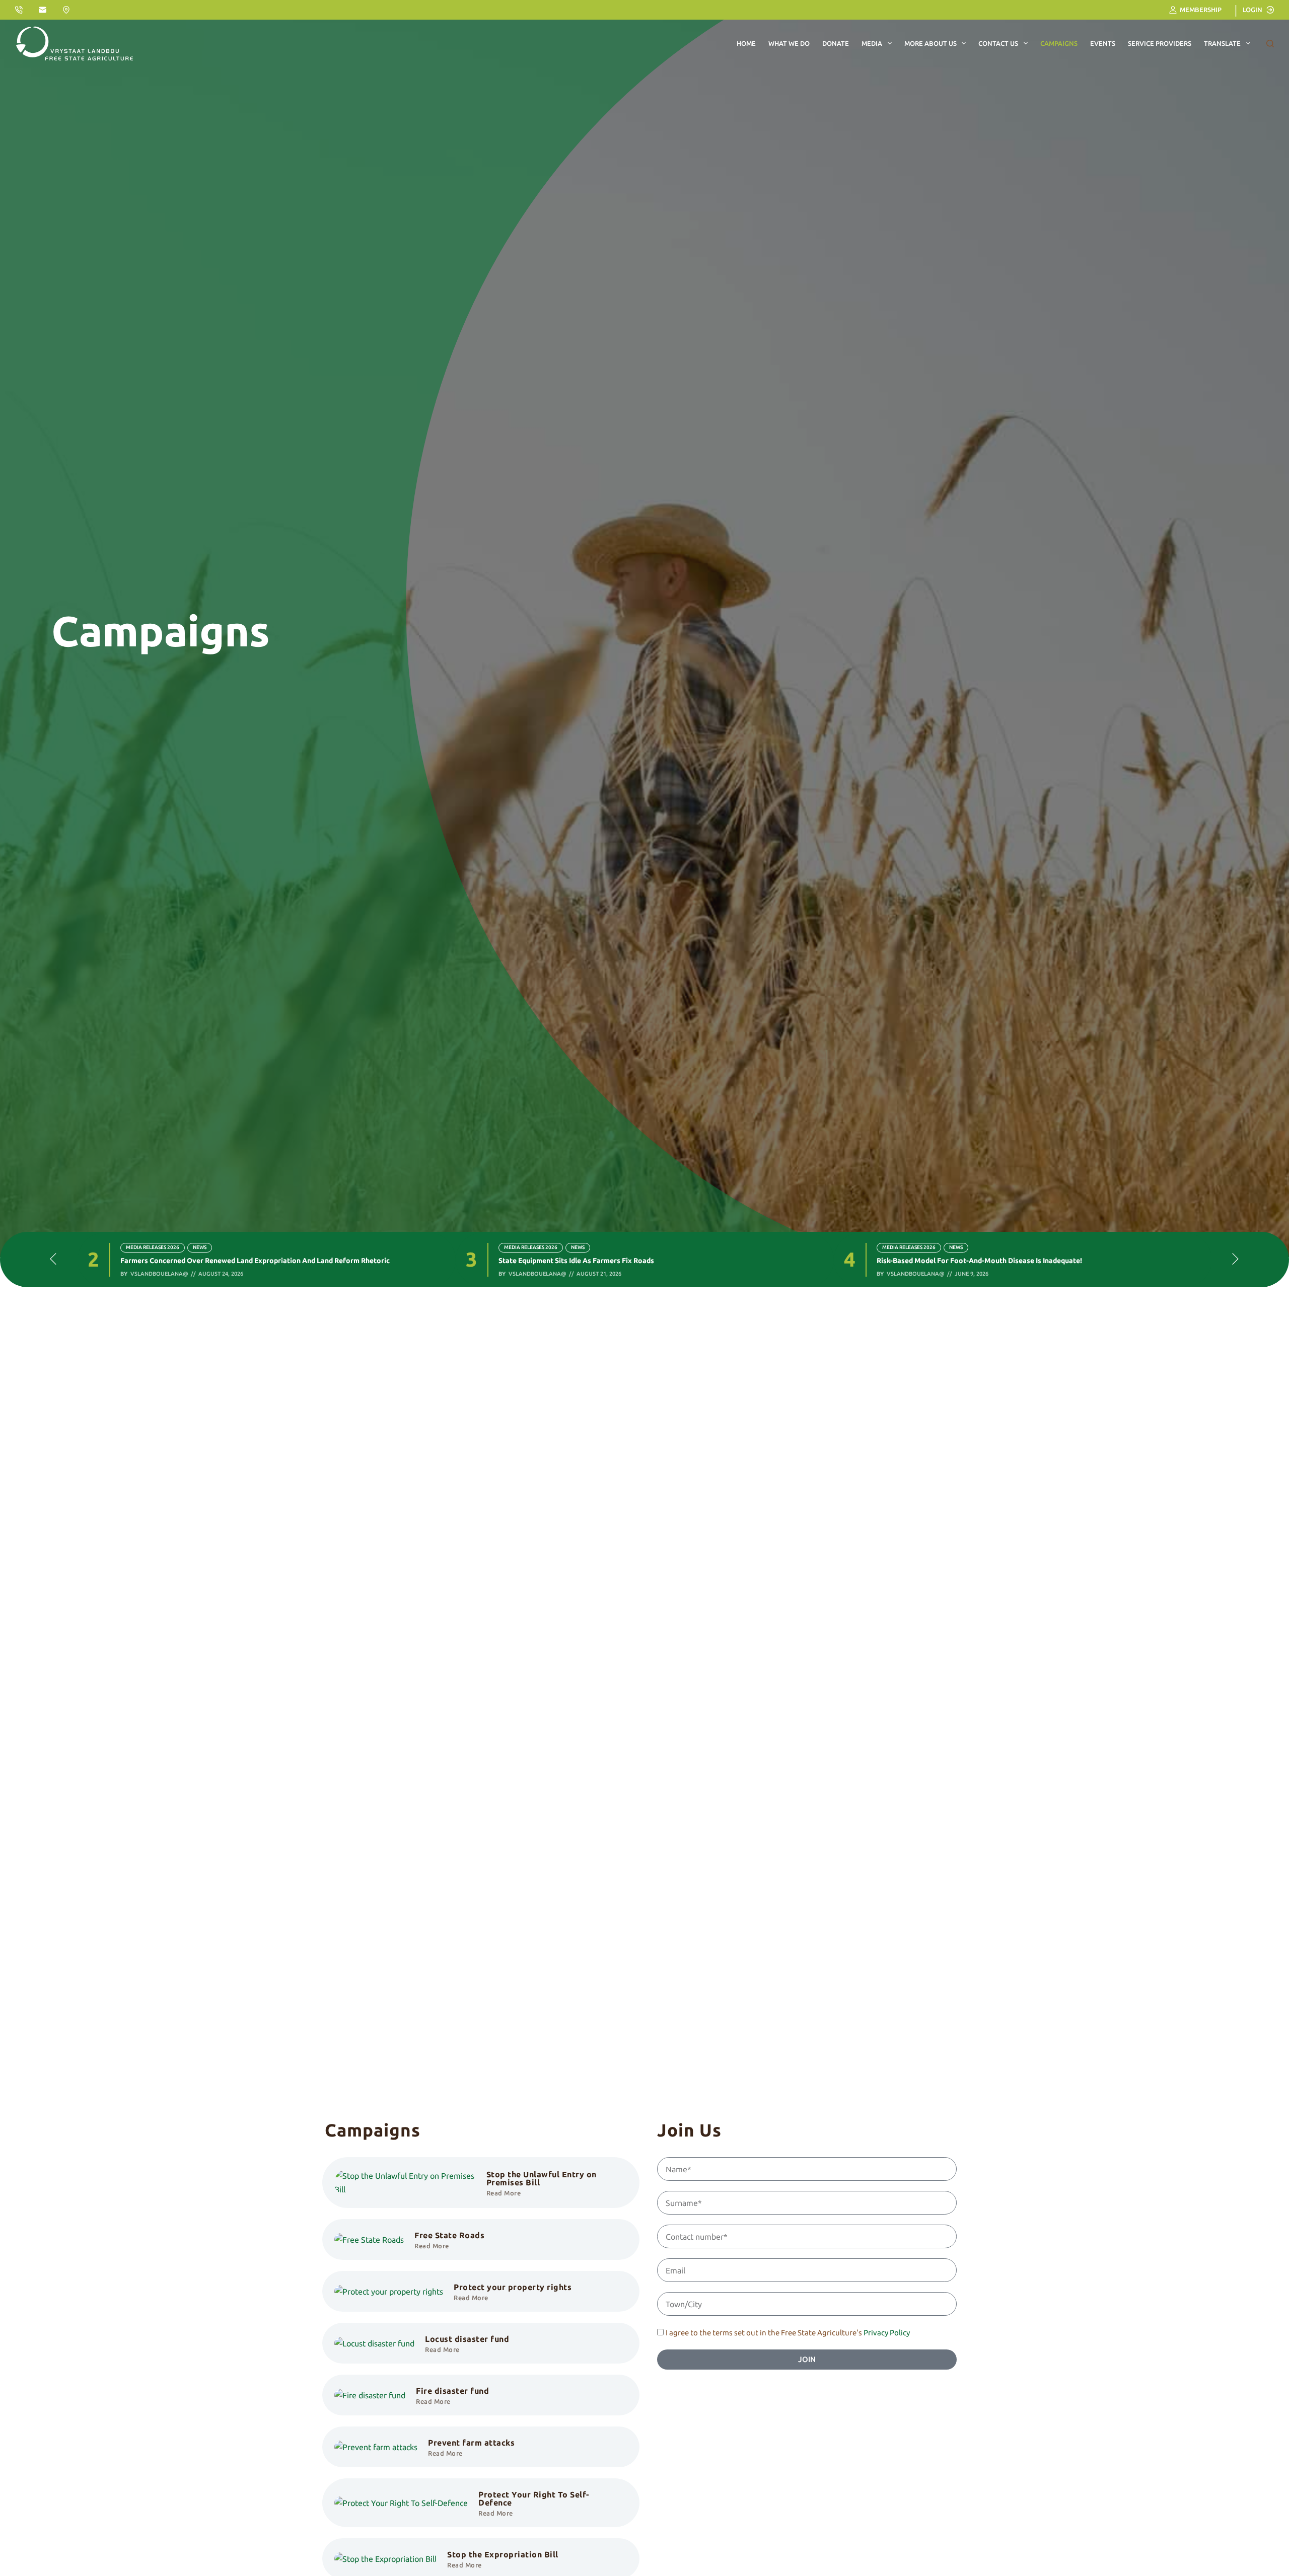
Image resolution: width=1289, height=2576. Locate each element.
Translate (1222, 43)
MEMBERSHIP (1201, 10)
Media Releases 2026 (153, 1247)
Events (1103, 43)
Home (746, 43)
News (200, 1247)
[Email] (43, 10)
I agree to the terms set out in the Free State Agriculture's (788, 2333)
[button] (53, 1260)
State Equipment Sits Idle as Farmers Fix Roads (198, 1261)
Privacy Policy (887, 2333)
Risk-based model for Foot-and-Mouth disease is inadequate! (601, 1261)
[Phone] (19, 10)
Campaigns (1059, 43)
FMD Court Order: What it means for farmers (952, 1261)
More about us (930, 43)
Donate (836, 43)
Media (872, 43)
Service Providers (1160, 43)
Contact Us (998, 43)
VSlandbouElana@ (159, 1274)
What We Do (789, 43)
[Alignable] (66, 10)
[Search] (1270, 44)
